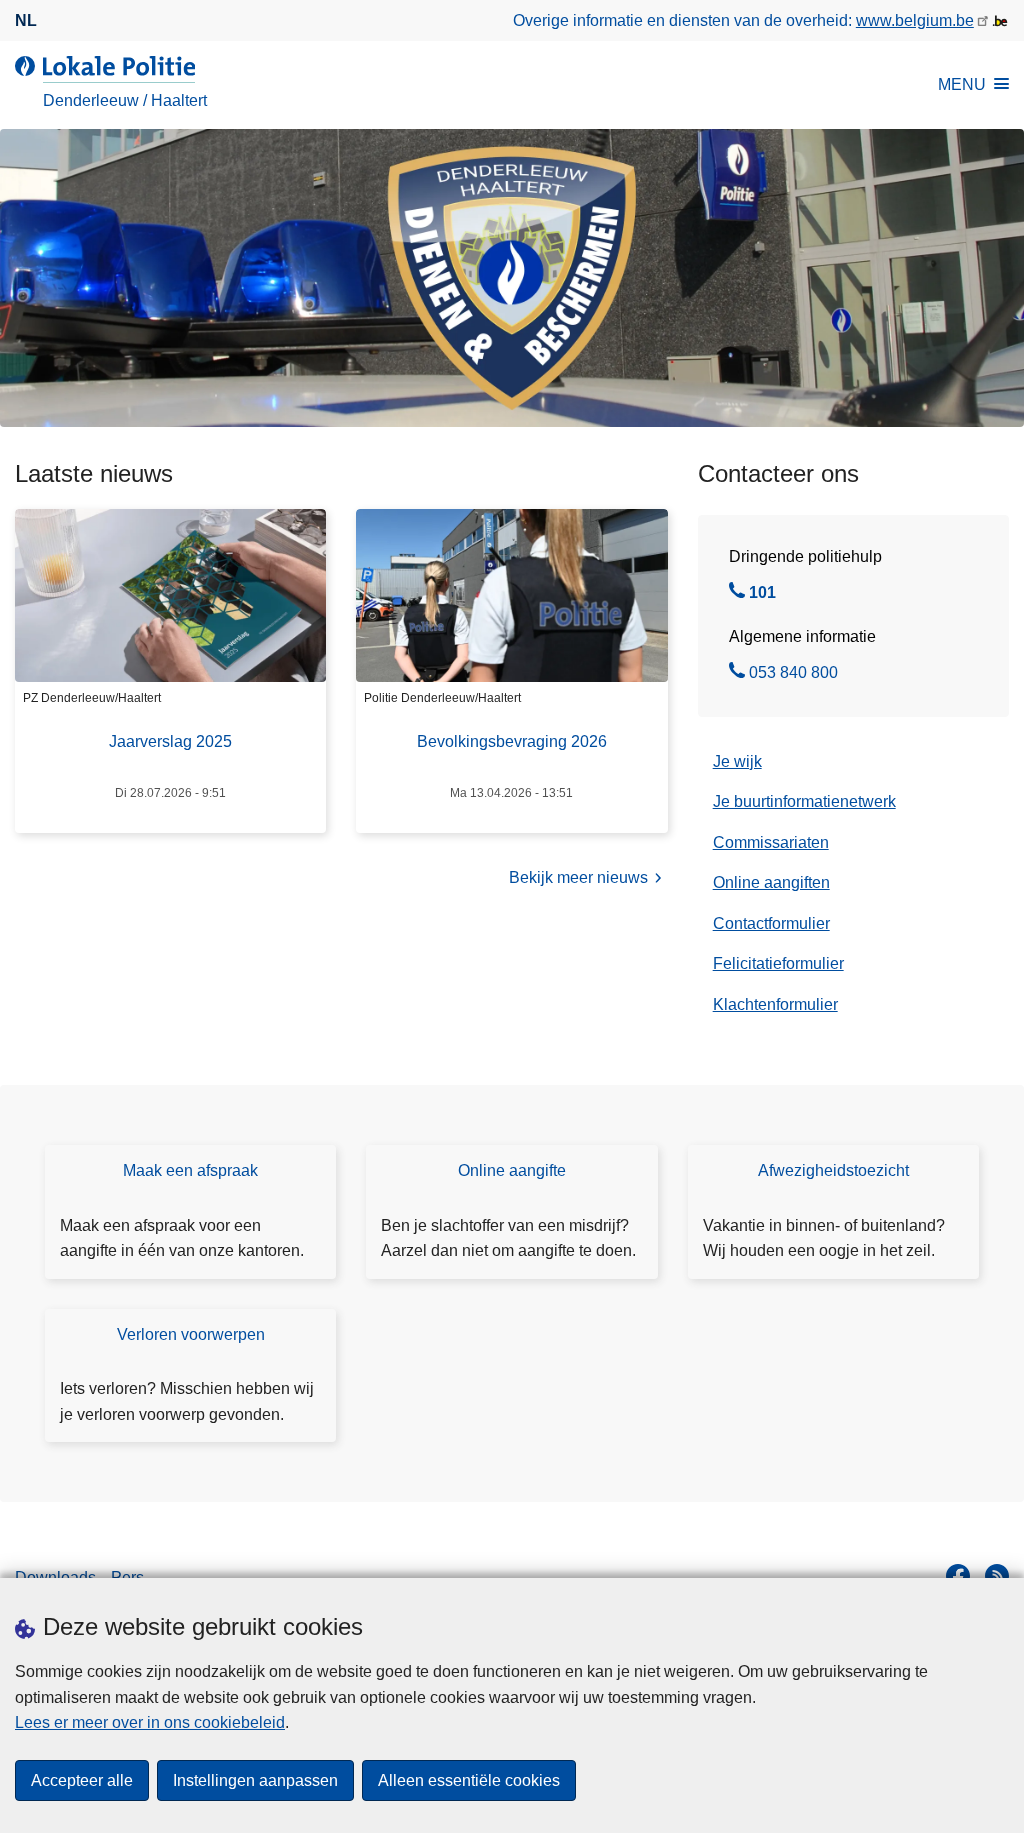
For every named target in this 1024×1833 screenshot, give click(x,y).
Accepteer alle (82, 1780)
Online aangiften (771, 882)
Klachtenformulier (775, 1004)
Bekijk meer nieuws (578, 877)
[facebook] (958, 1576)
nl (26, 20)
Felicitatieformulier (778, 963)
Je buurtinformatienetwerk (804, 801)
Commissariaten (771, 842)
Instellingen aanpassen (255, 1780)
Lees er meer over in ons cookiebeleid (150, 1722)
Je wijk (737, 761)
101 (762, 595)
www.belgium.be (915, 20)
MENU (962, 84)
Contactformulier (771, 923)
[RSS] (997, 1576)
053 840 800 (793, 675)
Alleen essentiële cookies (469, 1780)
